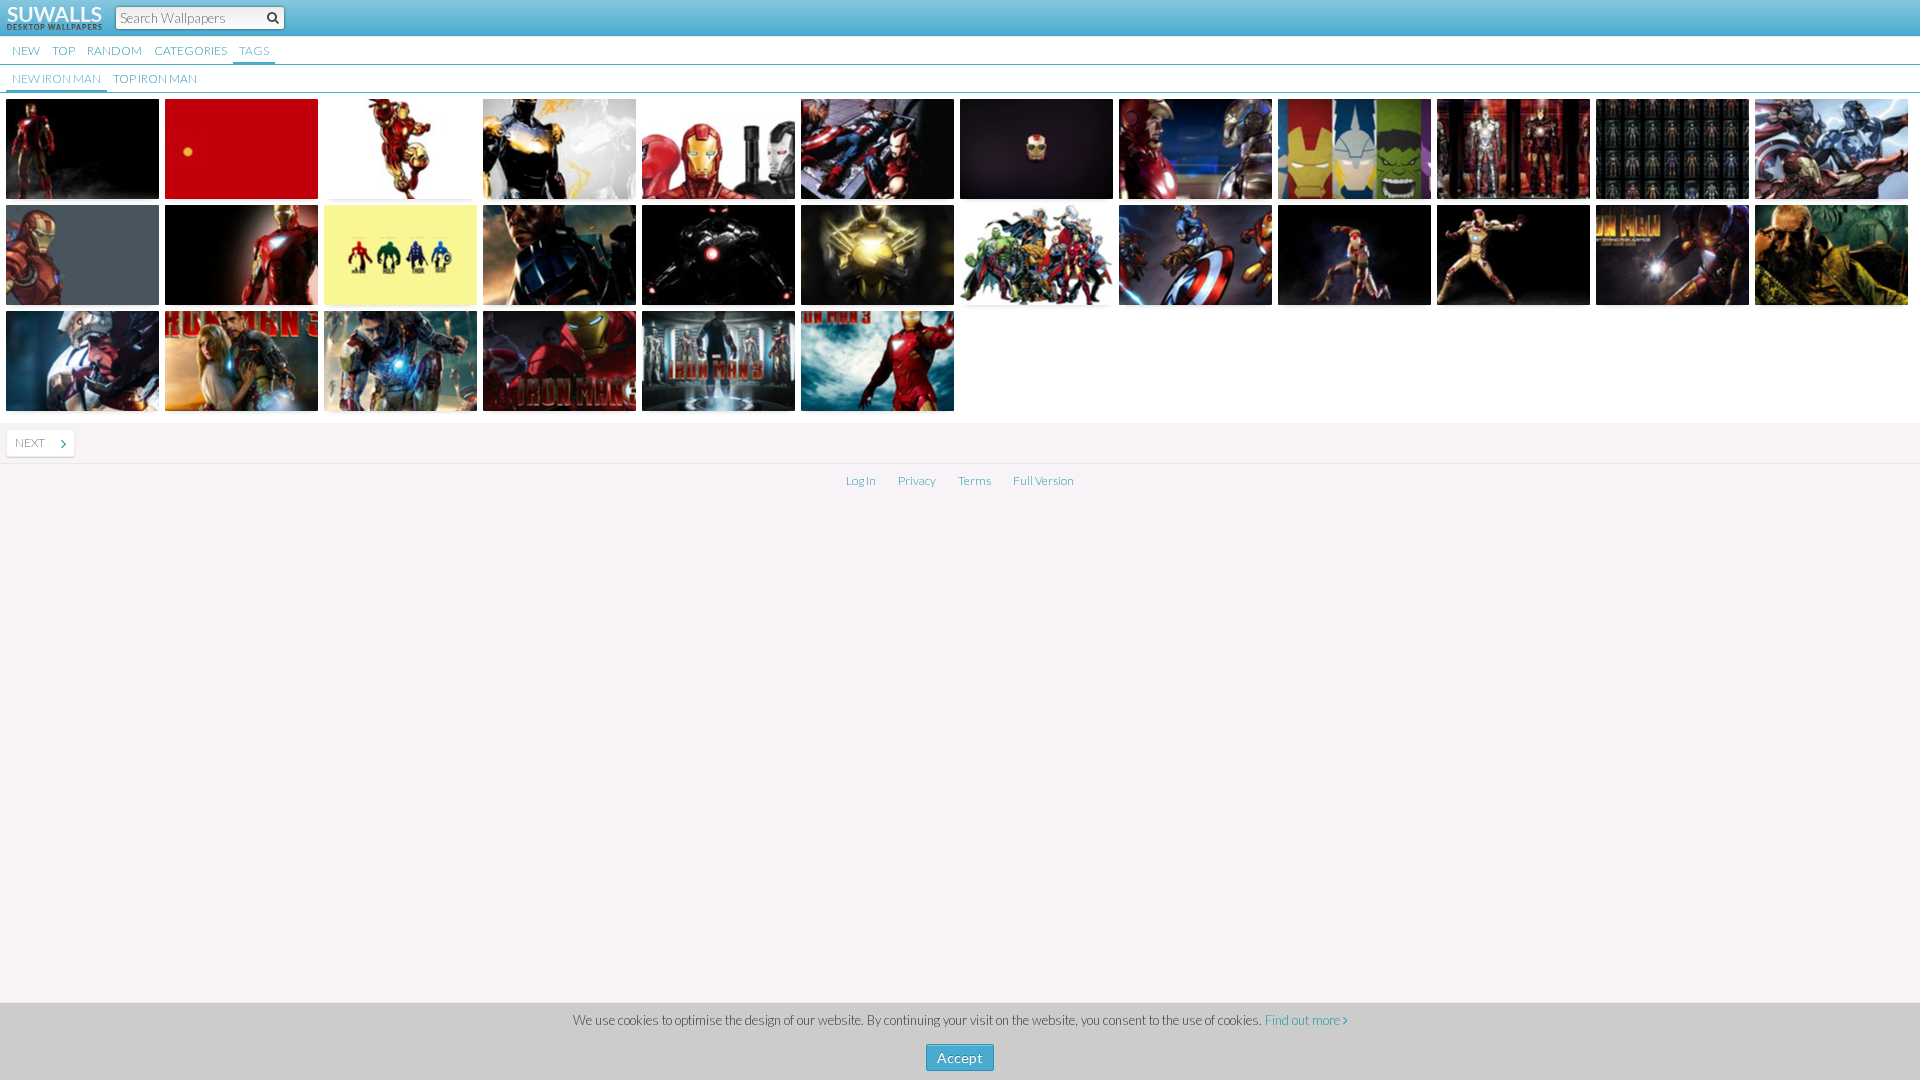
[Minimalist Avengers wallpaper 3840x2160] (400, 255)
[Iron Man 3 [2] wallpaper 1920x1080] (1354, 255)
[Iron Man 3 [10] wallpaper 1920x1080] (1672, 255)
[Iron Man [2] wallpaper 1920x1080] (241, 255)
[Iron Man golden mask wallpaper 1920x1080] (241, 149)
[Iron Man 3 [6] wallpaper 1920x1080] (241, 361)
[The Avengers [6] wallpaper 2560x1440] (1195, 255)
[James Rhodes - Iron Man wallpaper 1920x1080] (559, 255)
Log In (861, 480)
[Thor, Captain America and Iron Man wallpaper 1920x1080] (1831, 149)
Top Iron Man (155, 78)
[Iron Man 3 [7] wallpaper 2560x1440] (877, 361)
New (26, 50)
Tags (254, 50)
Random (114, 50)
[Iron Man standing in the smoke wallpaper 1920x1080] (82, 149)
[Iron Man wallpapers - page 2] (63, 443)
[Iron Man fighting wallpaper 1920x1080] (400, 149)
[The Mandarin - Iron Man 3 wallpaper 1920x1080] (1831, 255)
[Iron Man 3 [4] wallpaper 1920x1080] (1513, 255)
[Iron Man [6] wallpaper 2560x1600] (1036, 149)
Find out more (1304, 1020)
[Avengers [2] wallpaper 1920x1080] (1354, 149)
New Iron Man (56, 78)
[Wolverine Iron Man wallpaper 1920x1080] (877, 255)
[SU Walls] (42, 18)
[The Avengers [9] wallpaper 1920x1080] (877, 149)
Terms (974, 480)
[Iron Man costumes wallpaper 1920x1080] (1513, 149)
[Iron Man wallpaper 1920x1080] (718, 255)
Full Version (1043, 480)
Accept (960, 1057)
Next (30, 442)
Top (63, 50)
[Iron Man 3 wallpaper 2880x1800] (400, 361)
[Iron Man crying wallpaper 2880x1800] (718, 149)
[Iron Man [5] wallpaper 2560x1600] (1195, 149)
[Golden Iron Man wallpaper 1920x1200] (559, 149)
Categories (190, 50)
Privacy (917, 480)
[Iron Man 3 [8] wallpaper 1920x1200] (559, 361)
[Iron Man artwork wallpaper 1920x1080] (82, 255)
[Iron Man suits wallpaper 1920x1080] (1672, 149)
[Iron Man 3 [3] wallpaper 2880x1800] (718, 361)
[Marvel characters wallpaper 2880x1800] (1036, 255)
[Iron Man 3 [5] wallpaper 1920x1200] (82, 361)
